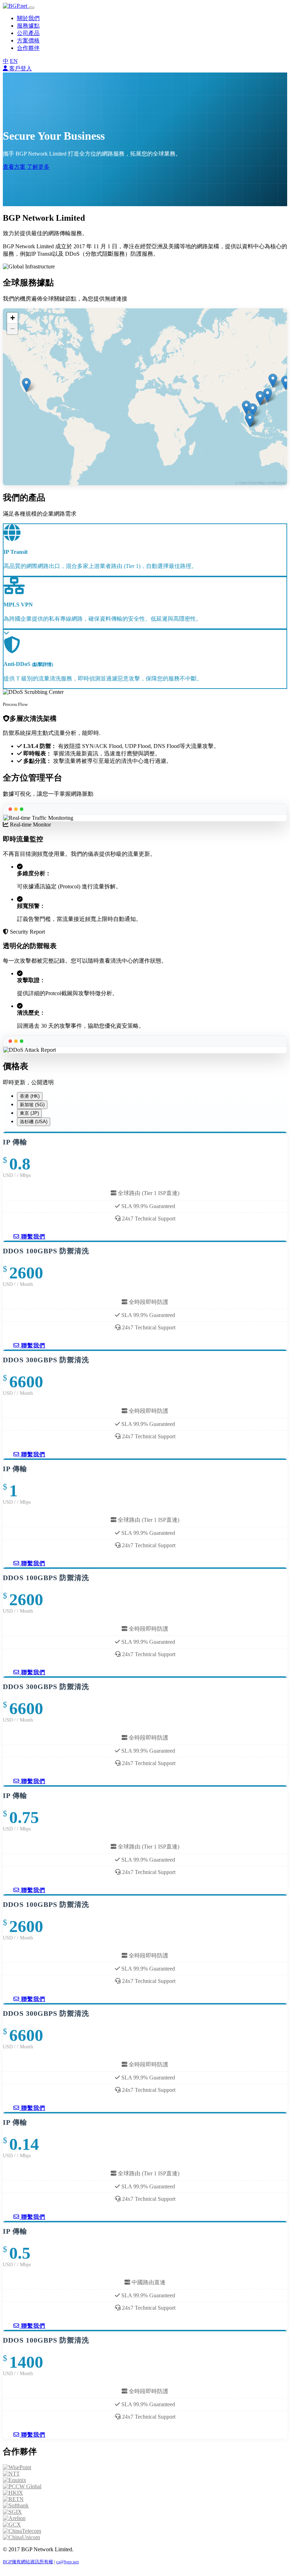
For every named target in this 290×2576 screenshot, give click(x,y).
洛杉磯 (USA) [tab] (34, 1122)
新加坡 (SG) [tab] (32, 1105)
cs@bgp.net (68, 2562)
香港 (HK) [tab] (30, 1096)
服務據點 (28, 26)
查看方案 (14, 167)
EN (14, 61)
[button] (268, 395)
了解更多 (38, 167)
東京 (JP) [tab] (29, 1113)
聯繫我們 (32, 1237)
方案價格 (28, 40)
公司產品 (28, 33)
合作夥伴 (28, 48)
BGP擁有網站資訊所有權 (28, 2562)
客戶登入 (20, 68)
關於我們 (28, 18)
